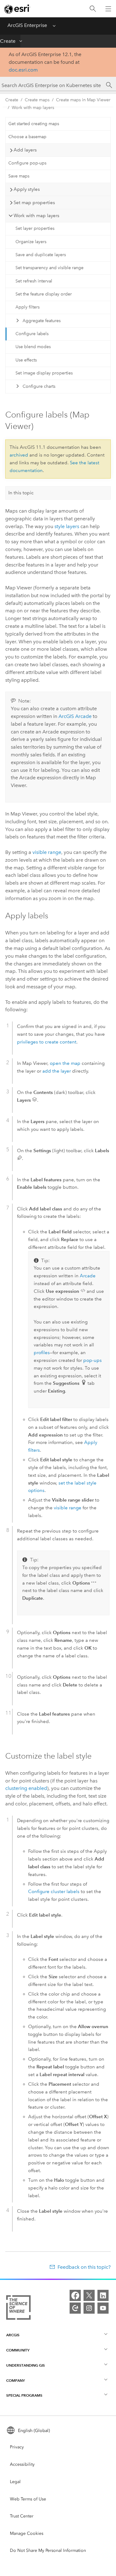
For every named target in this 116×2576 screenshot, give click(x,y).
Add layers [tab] (25, 150)
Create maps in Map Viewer (83, 100)
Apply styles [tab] (27, 189)
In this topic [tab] (21, 493)
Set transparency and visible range (49, 268)
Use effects (26, 360)
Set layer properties (35, 228)
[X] (89, 2295)
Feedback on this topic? (84, 2267)
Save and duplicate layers (41, 255)
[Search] (93, 9)
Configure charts (39, 386)
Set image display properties (44, 373)
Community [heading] (18, 2350)
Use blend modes (33, 347)
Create (8, 41)
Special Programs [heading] (24, 2395)
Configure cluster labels (54, 1892)
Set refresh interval (34, 281)
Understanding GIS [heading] (26, 2365)
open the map (65, 1063)
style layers (67, 526)
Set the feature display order (44, 294)
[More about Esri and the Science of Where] (18, 2309)
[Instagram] (89, 2308)
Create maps (37, 100)
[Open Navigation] (108, 9)
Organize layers (31, 242)
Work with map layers (33, 108)
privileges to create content (47, 1042)
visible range (47, 852)
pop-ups (92, 1360)
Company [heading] (15, 2380)
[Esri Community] (75, 2308)
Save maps (19, 176)
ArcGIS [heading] (13, 2335)
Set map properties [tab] (34, 203)
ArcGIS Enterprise (27, 25)
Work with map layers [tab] (37, 216)
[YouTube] (103, 2308)
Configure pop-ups (27, 163)
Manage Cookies (27, 2533)
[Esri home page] (17, 9)
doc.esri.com (23, 70)
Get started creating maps (34, 124)
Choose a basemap (27, 137)
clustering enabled (26, 1788)
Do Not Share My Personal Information (48, 2550)
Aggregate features (42, 321)
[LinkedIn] (103, 2295)
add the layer (57, 1071)
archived (19, 455)
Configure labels (32, 334)
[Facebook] (75, 2295)
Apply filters (28, 307)
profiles (42, 1353)
